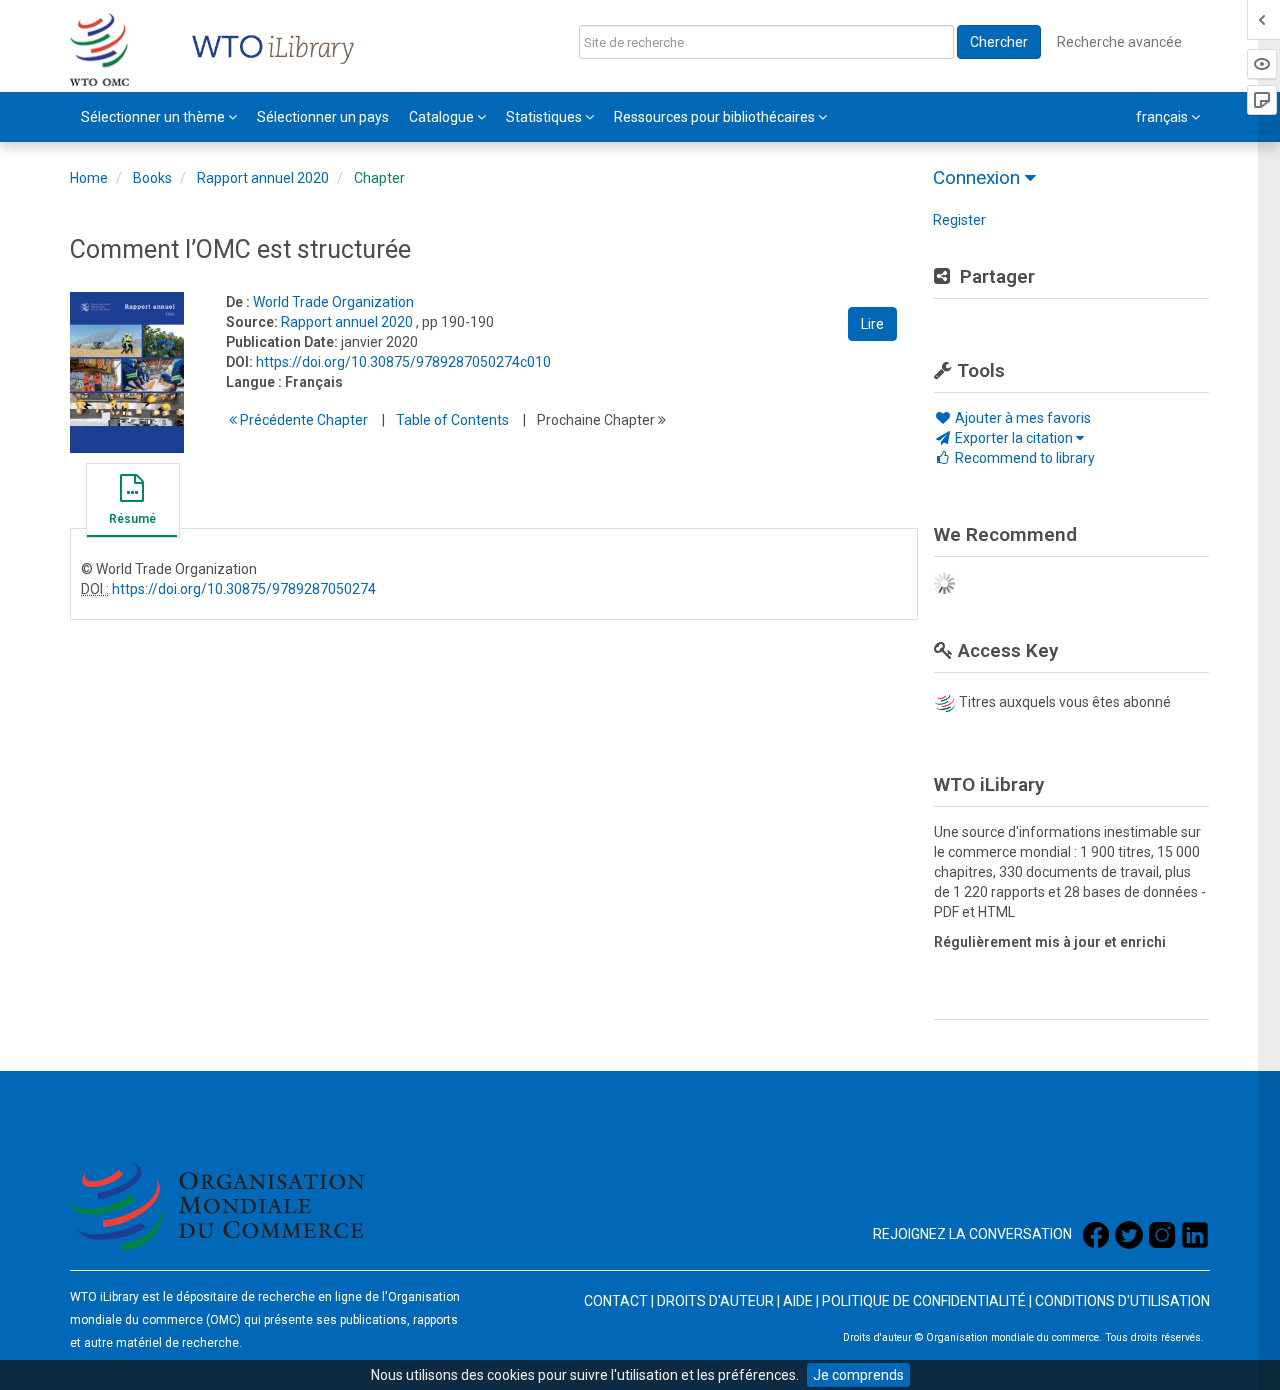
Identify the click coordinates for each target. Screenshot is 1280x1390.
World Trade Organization (333, 302)
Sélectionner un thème (154, 117)
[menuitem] (159, 117)
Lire (872, 324)
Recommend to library (1023, 458)
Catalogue (443, 117)
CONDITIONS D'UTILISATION (1122, 1301)
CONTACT (616, 1301)
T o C (452, 420)
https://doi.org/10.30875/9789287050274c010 (403, 362)
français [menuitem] (1163, 117)
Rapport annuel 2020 (263, 178)
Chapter (379, 178)
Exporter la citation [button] (1014, 438)
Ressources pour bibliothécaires (716, 117)
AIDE (798, 1301)
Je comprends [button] (858, 1375)
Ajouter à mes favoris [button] (1021, 418)
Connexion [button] (979, 177)
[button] (132, 503)
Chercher (999, 42)
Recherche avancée (1119, 42)
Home (89, 178)
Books (152, 178)
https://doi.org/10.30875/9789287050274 (244, 589)
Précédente (302, 420)
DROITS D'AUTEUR (715, 1301)
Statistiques (545, 117)
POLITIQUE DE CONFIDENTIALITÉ (924, 1301)
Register (959, 220)
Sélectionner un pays (323, 117)
